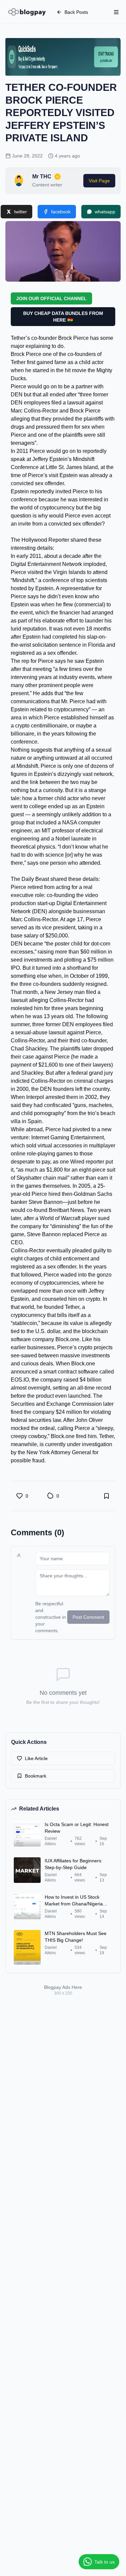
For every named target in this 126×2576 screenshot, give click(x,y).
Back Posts (76, 12)
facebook (61, 212)
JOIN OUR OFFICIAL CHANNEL (51, 298)
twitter (20, 212)
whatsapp (105, 212)
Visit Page (99, 181)
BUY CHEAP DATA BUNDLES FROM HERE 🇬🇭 (63, 317)
